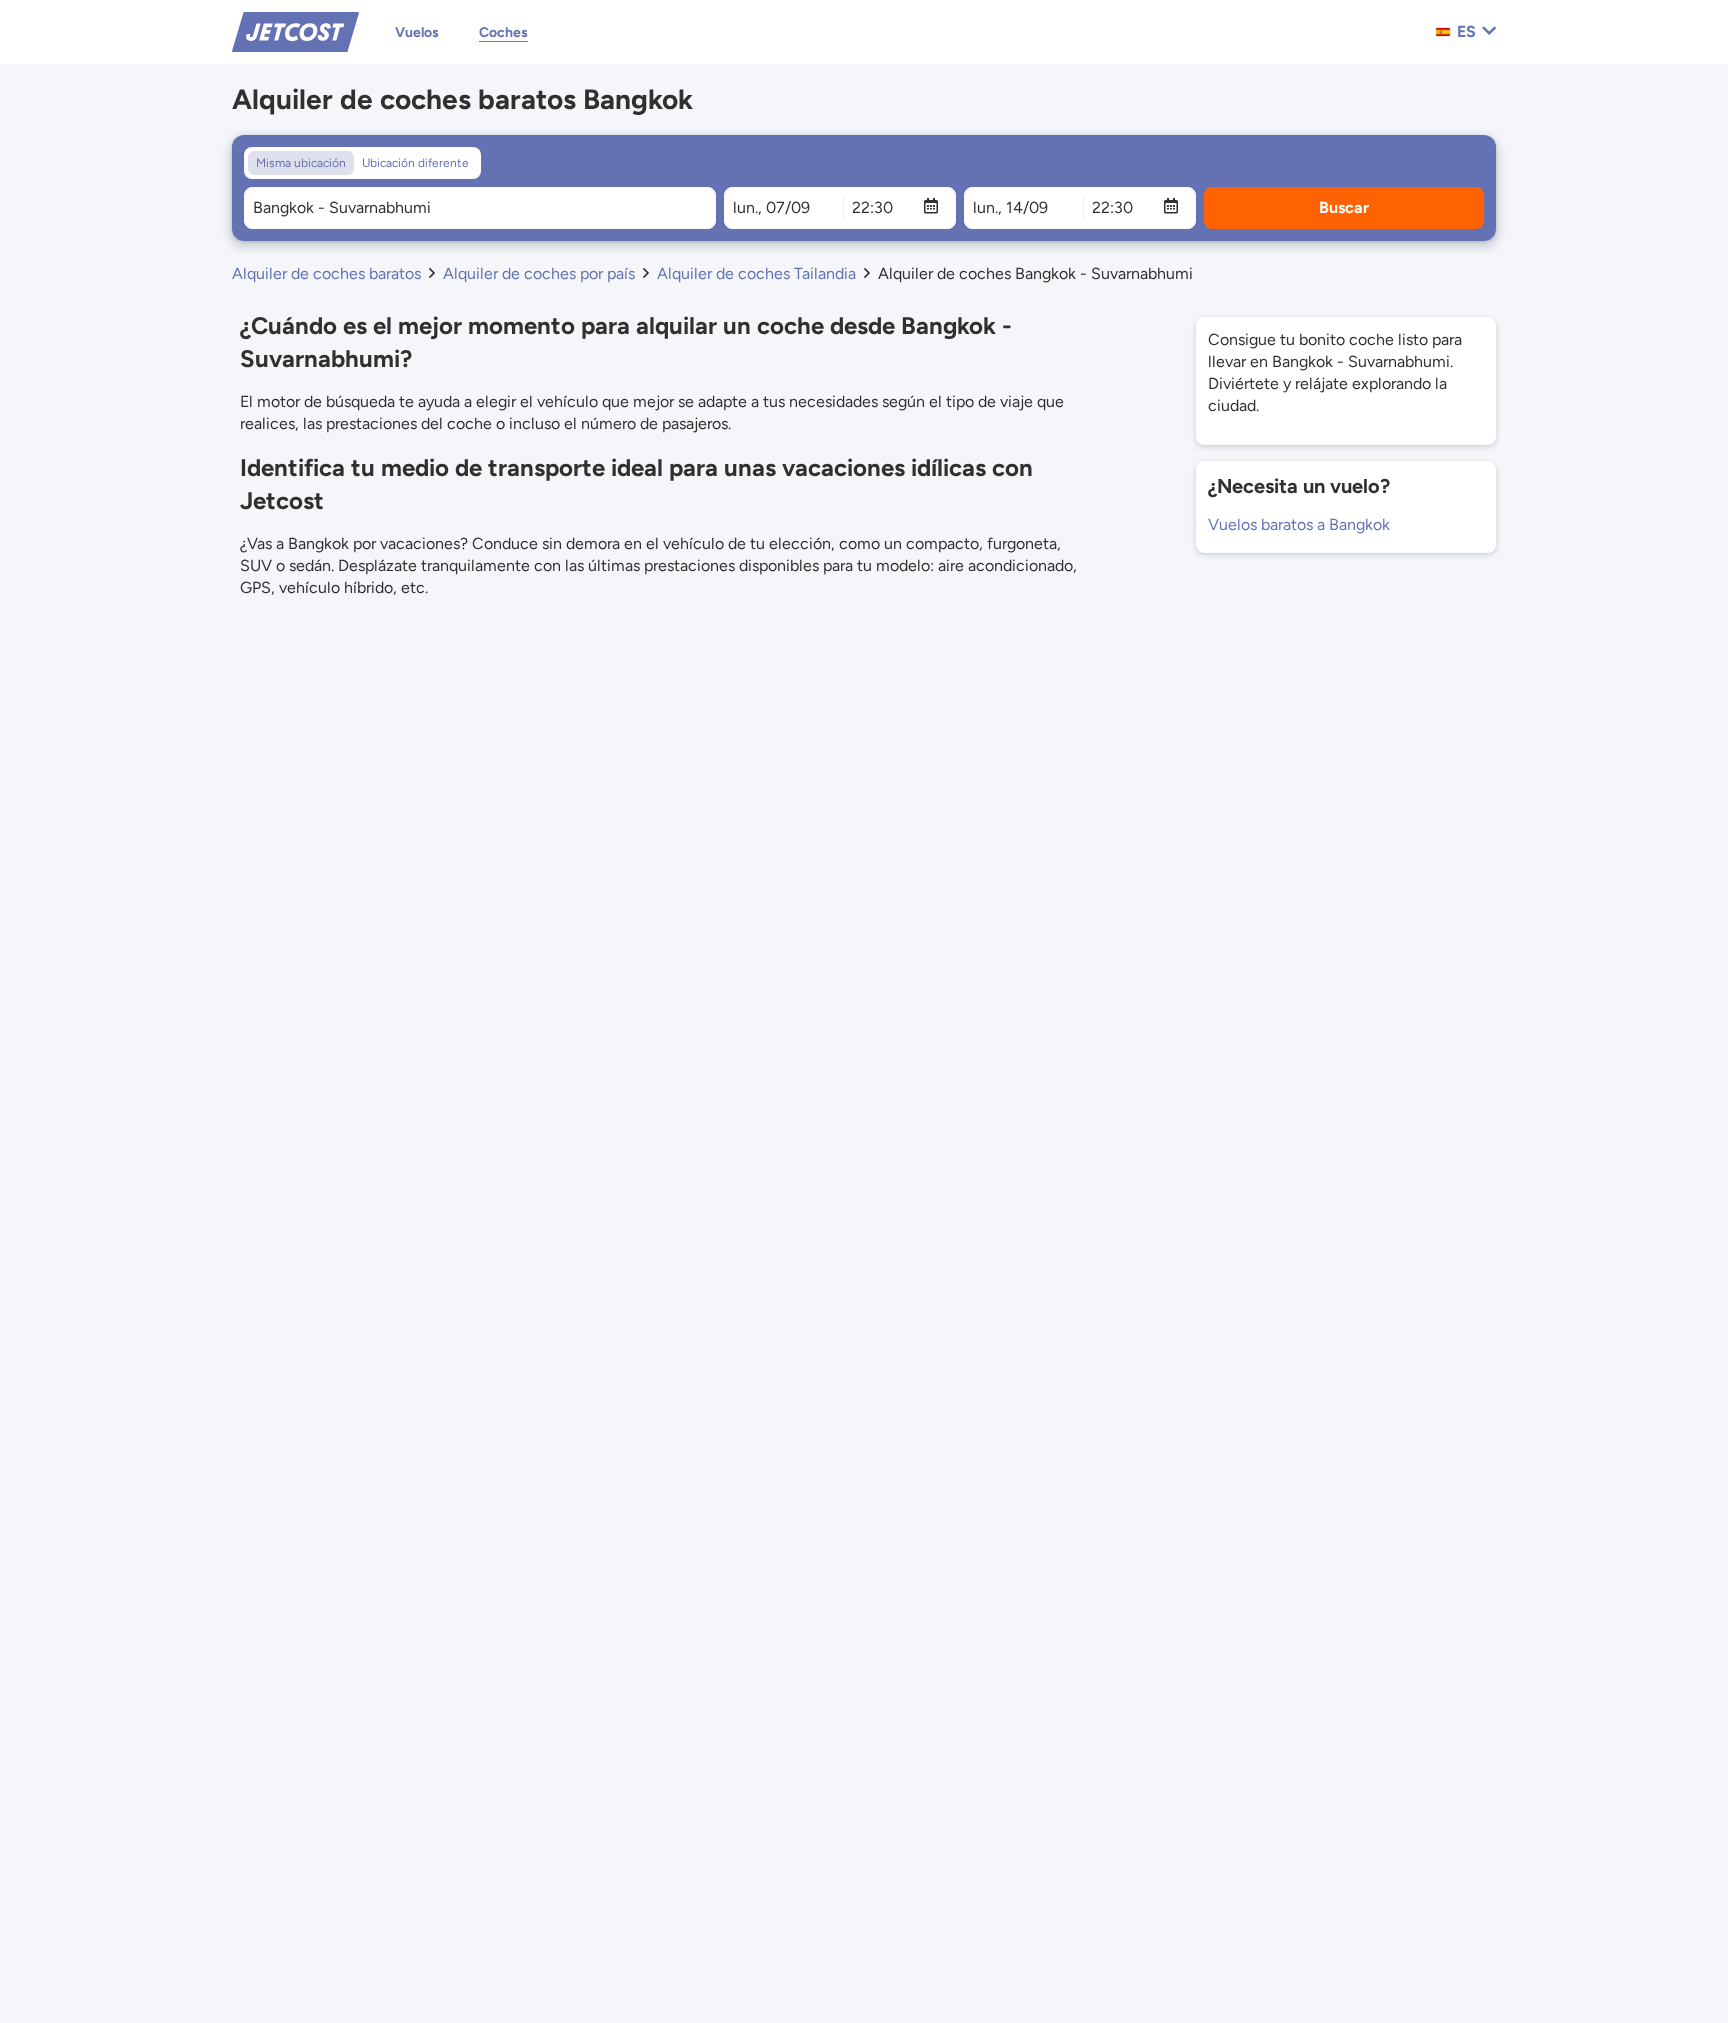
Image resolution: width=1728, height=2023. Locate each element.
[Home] (295, 30)
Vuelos (417, 32)
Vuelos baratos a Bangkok (1299, 524)
